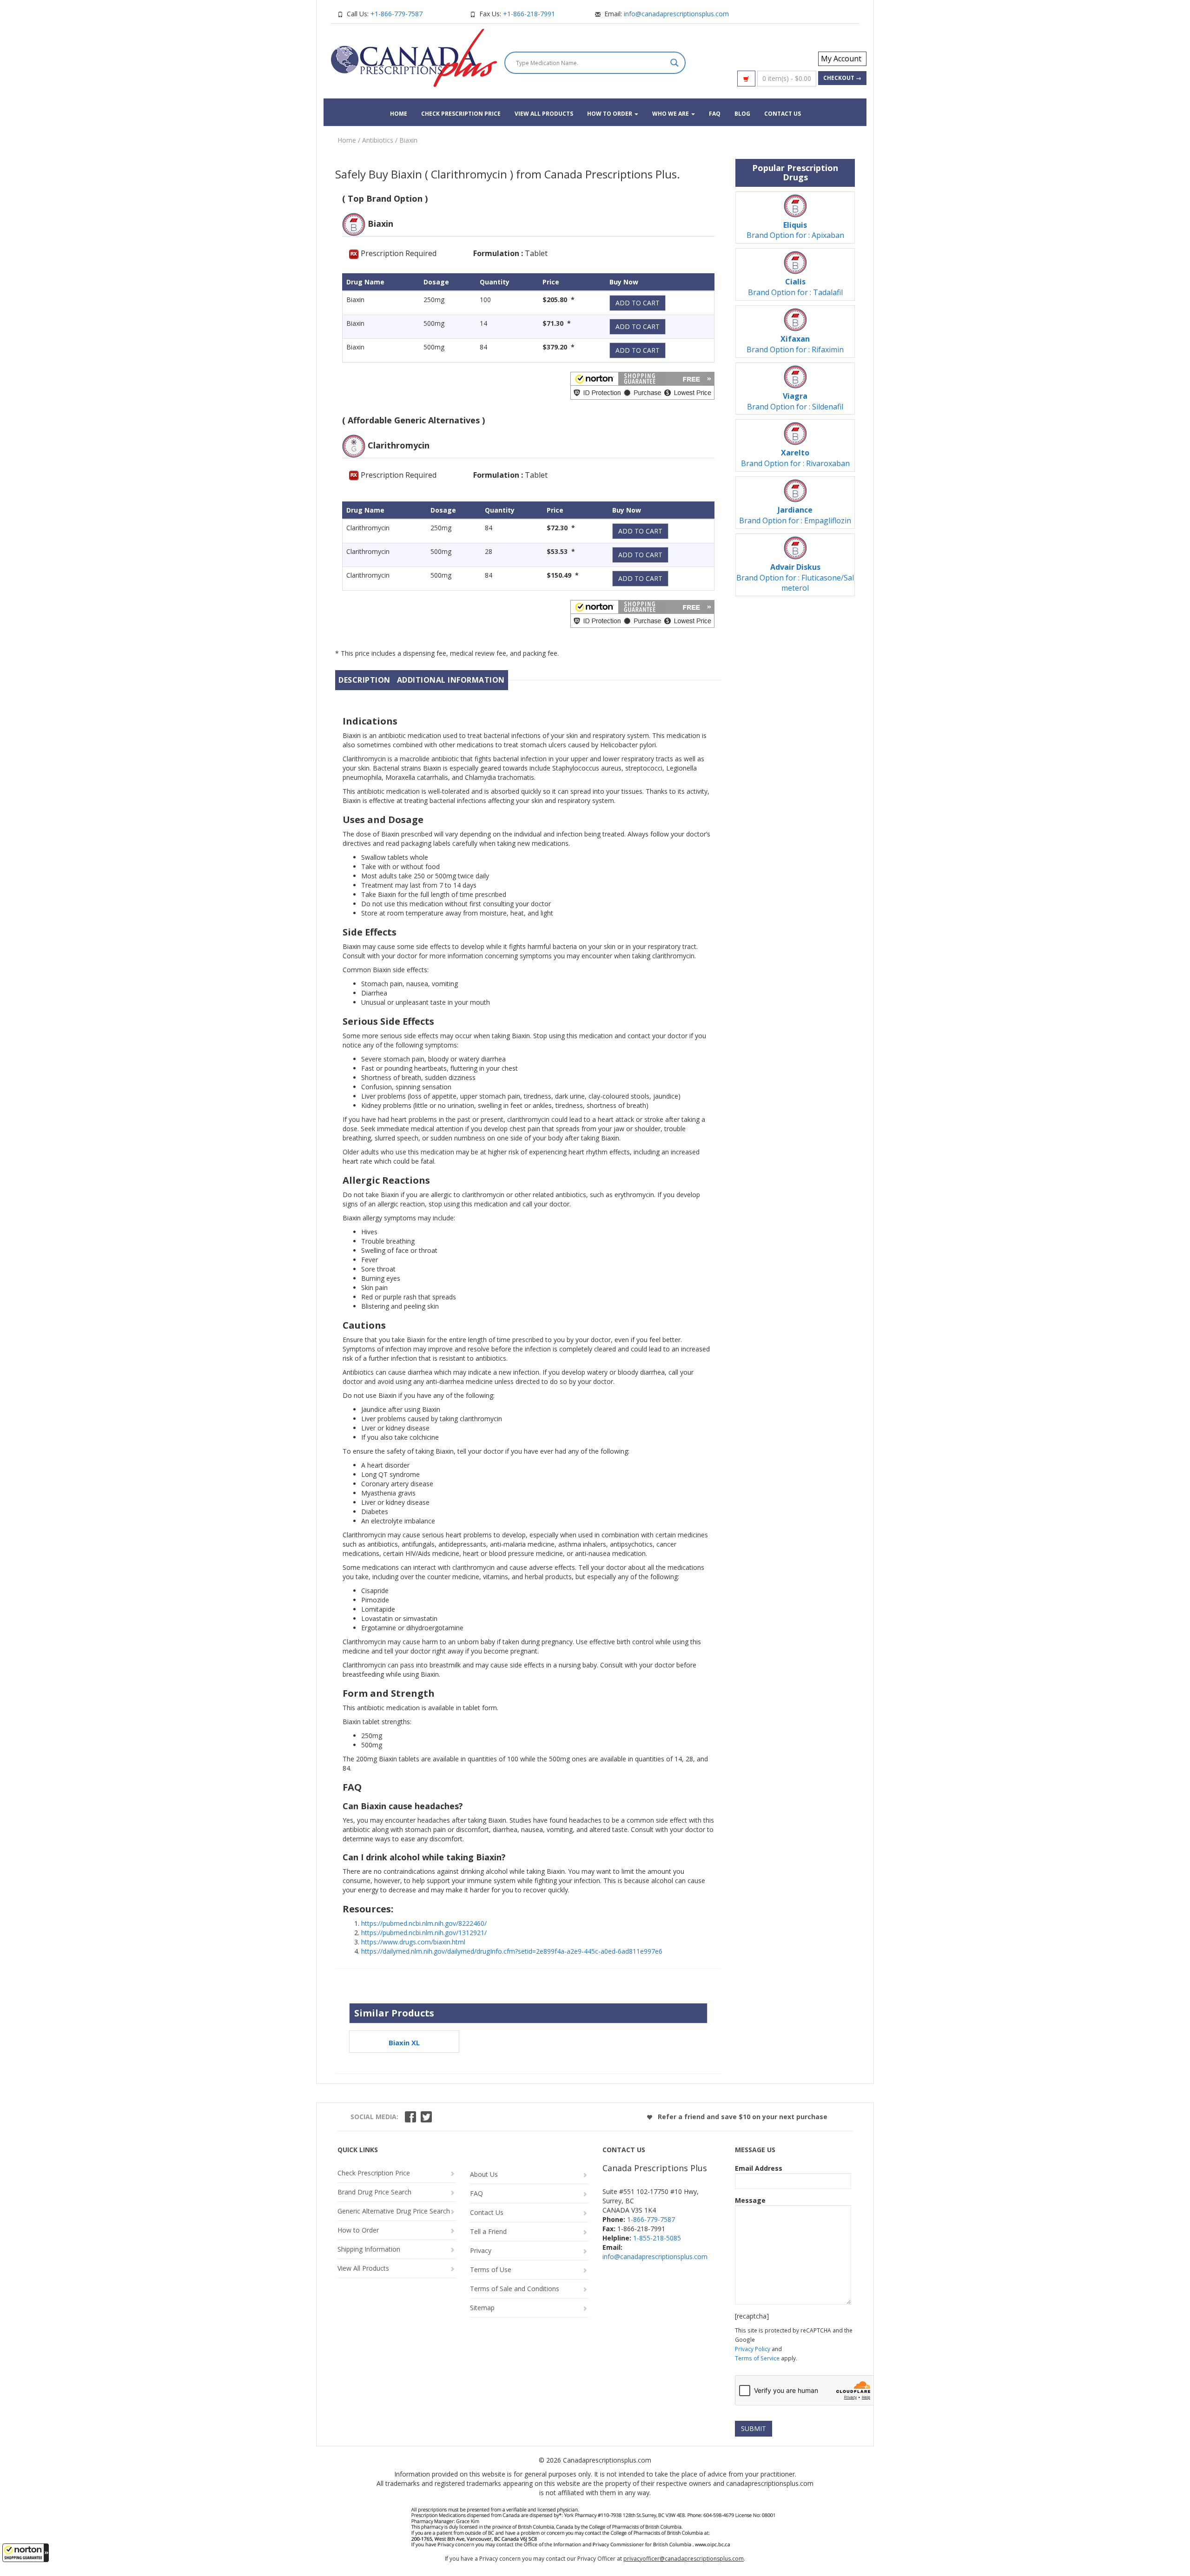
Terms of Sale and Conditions (515, 2289)
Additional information (451, 680)
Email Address (759, 2168)
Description (364, 680)
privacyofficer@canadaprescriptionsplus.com (684, 2559)
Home (399, 114)
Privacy (481, 2250)
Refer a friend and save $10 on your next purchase (742, 2117)
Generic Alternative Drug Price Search (394, 2211)
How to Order (610, 114)
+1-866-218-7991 (529, 14)
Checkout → (842, 78)
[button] (26, 2553)
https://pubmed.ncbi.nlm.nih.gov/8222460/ (424, 1923)
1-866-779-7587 (651, 2219)
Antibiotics (378, 140)
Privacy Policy (753, 2349)
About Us (484, 2174)
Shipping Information (369, 2249)
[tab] (364, 680)
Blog (742, 114)
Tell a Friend (488, 2231)
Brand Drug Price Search (374, 2192)
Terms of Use (491, 2270)
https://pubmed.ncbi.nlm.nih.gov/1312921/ (424, 1933)
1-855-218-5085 (657, 2238)
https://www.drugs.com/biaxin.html (413, 1942)
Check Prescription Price (461, 114)
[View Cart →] (746, 79)
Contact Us (783, 114)
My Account (841, 59)
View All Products (544, 114)
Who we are (671, 114)
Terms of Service (757, 2358)
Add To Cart (638, 303)
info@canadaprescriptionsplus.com (676, 14)
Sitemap (482, 2308)
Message (750, 2200)
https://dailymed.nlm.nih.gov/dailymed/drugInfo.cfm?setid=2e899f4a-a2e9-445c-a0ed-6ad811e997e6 (512, 1951)
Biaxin (408, 140)
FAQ (715, 114)
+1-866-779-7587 (397, 14)
